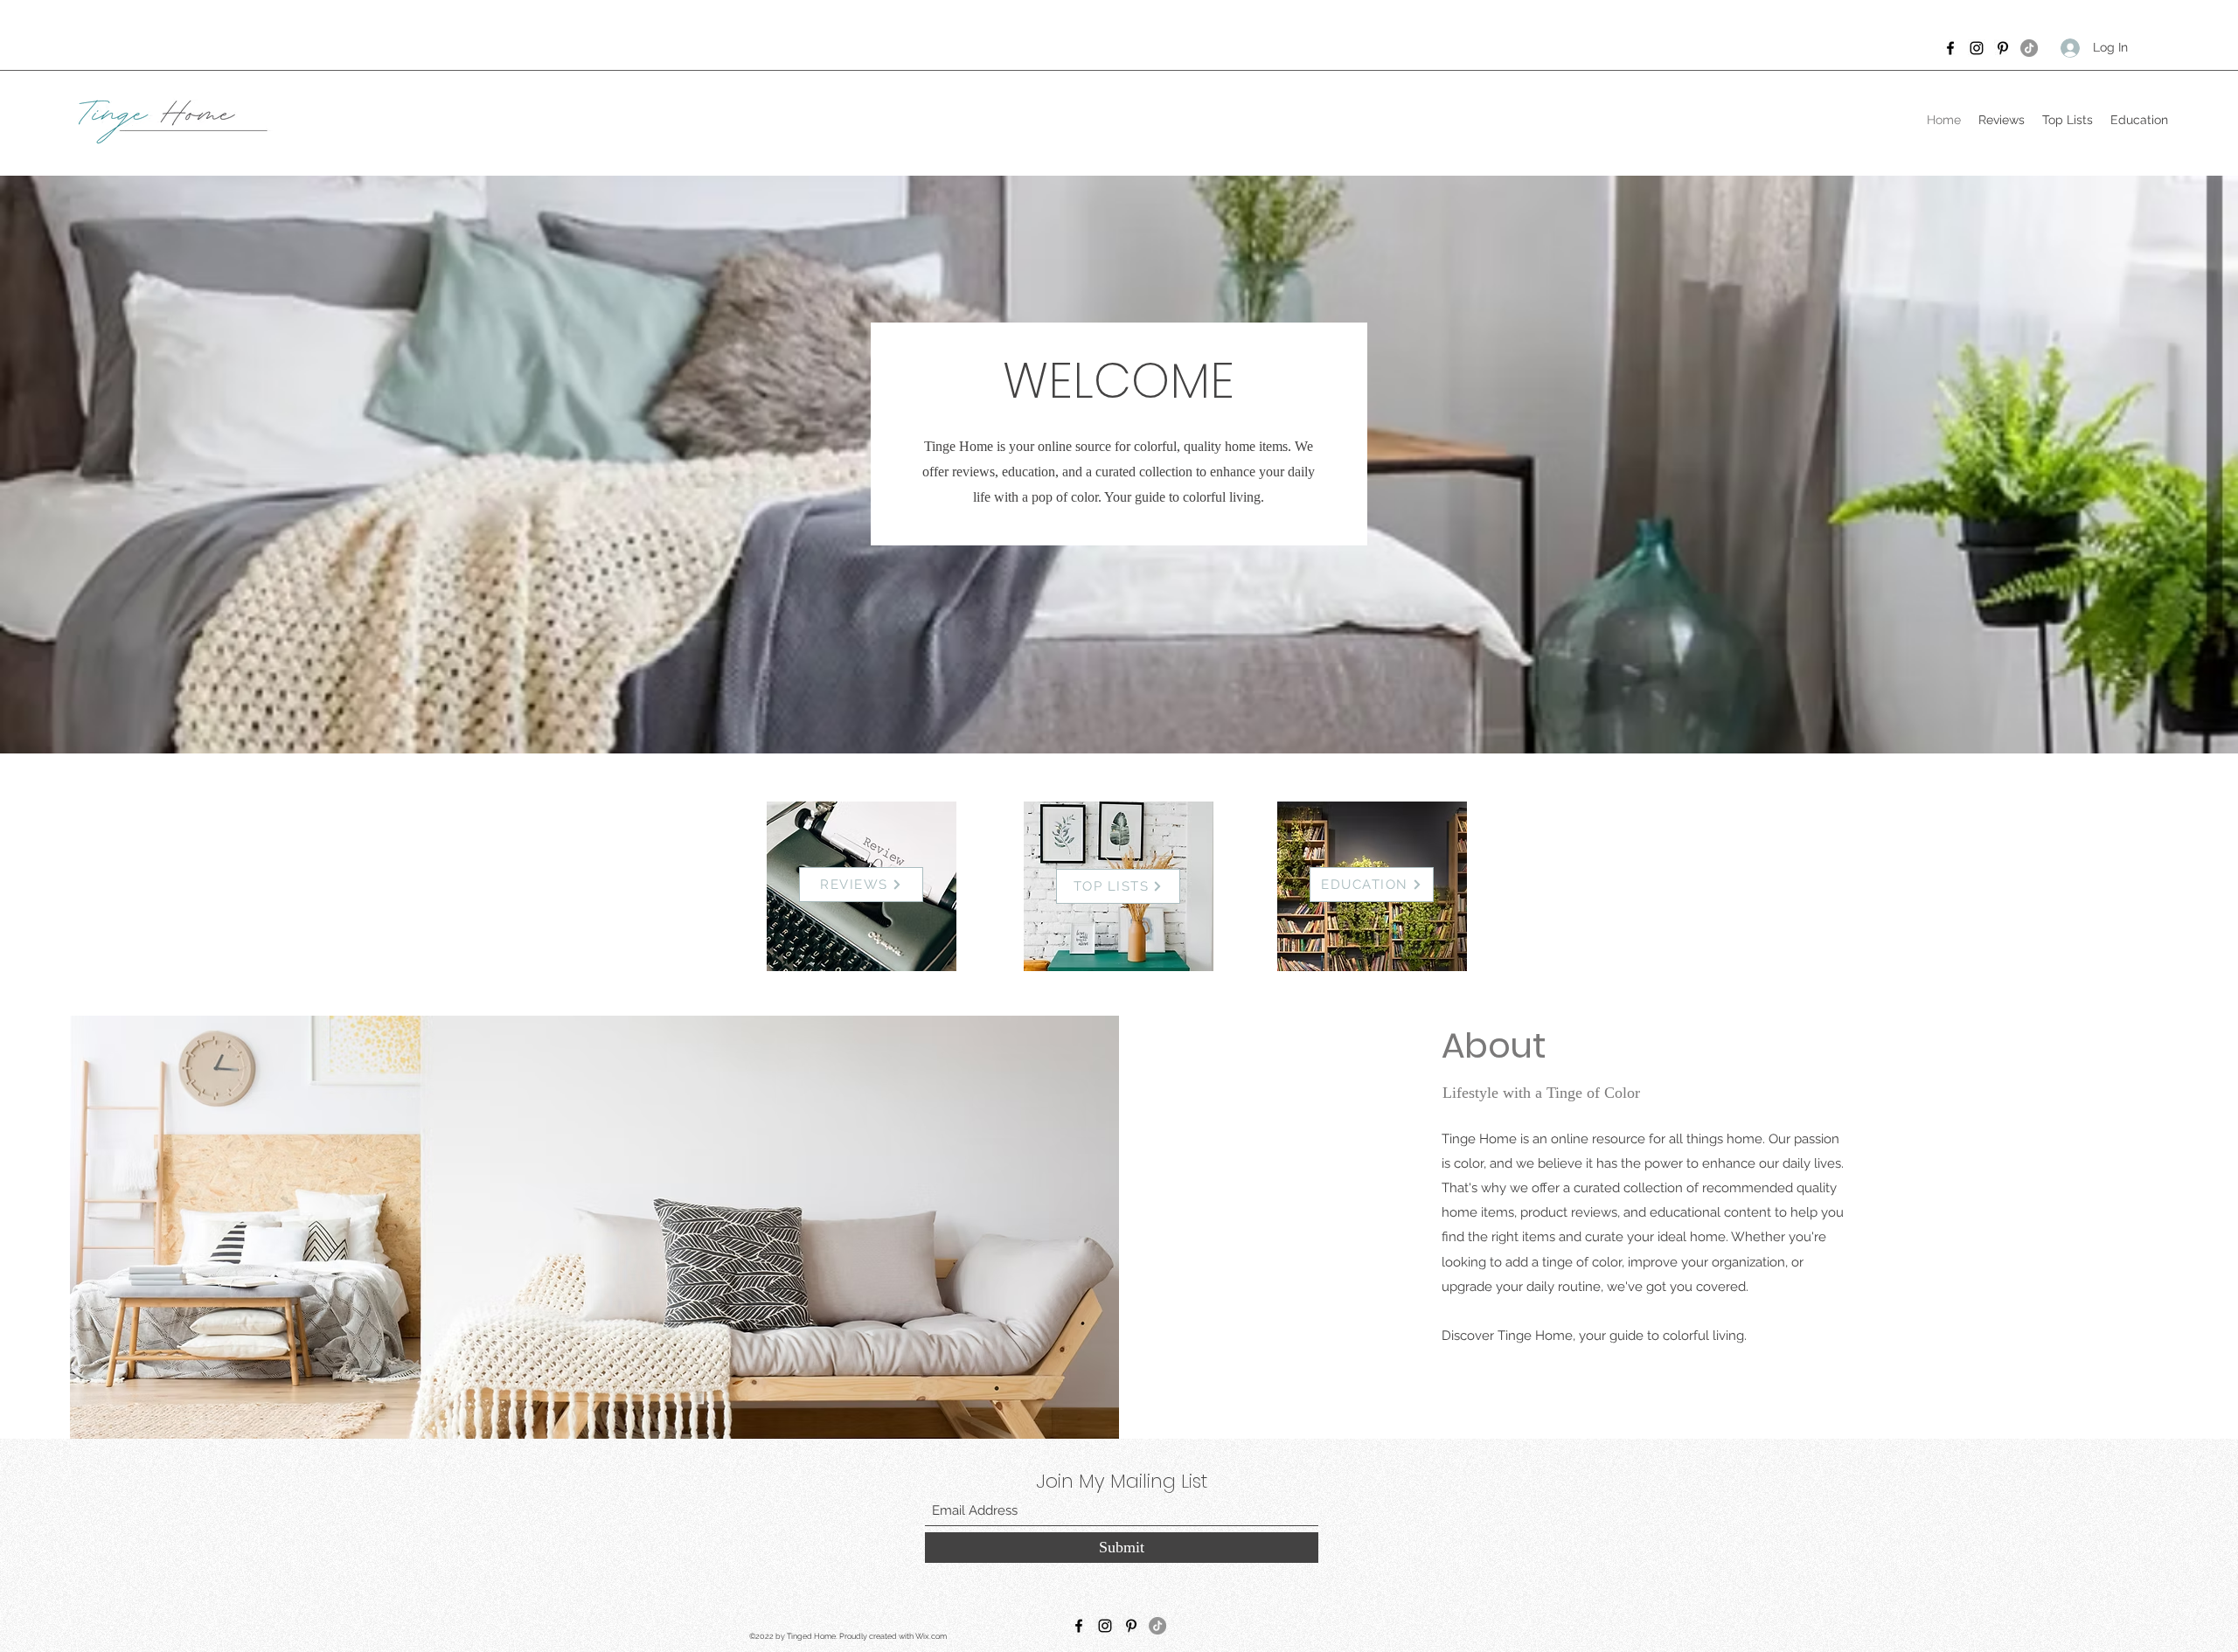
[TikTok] (2029, 48)
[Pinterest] (2003, 48)
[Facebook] (1950, 48)
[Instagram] (1977, 48)
